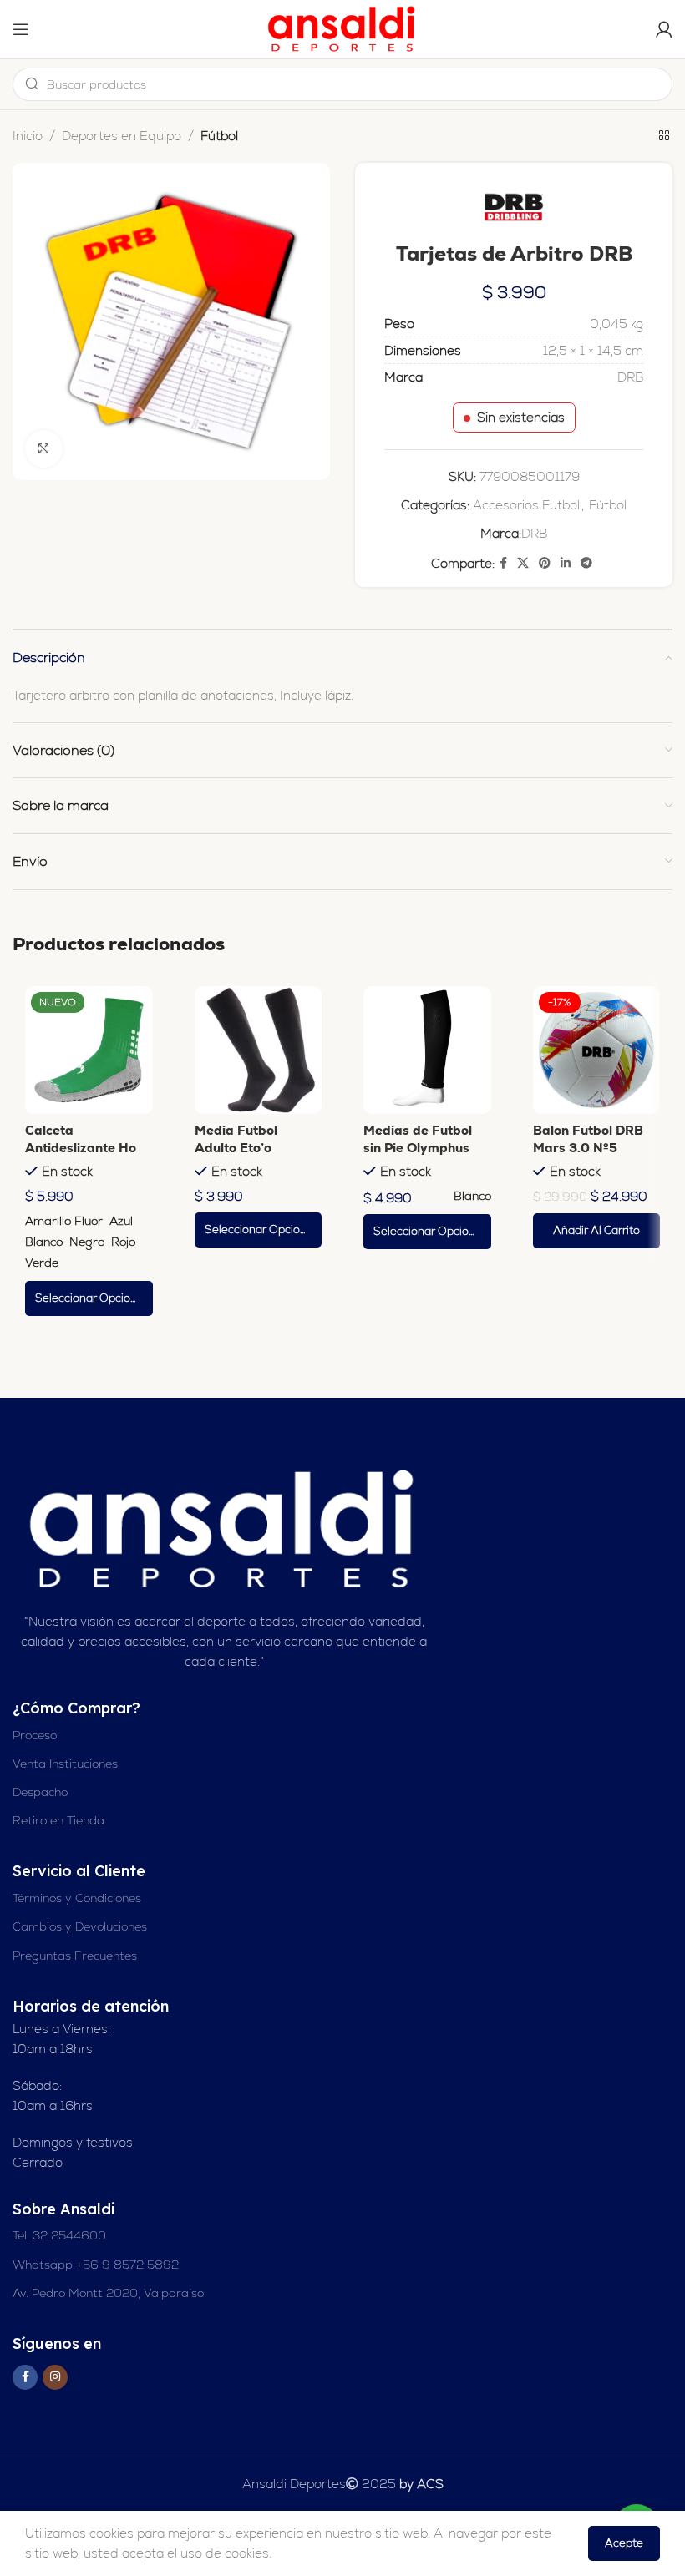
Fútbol (219, 136)
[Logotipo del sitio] (342, 28)
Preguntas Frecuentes (75, 1956)
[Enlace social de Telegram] (586, 563)
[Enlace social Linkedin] (566, 563)
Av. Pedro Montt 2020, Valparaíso (108, 2293)
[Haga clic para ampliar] (44, 449)
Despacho (40, 1792)
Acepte (624, 2543)
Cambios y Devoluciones (80, 1926)
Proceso (35, 1735)
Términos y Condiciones (77, 1898)
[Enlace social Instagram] (55, 2377)
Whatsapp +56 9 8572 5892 (96, 2265)
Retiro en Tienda (58, 1820)
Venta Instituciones (65, 1764)
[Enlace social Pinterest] (545, 563)
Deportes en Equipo (122, 136)
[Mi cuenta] (664, 29)
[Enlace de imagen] (224, 1528)
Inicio (28, 136)
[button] (597, 1231)
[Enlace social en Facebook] (503, 563)
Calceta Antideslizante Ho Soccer (81, 1148)
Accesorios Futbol (526, 505)
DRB (534, 533)
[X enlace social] (523, 563)
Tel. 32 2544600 (59, 2235)
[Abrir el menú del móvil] (21, 29)
